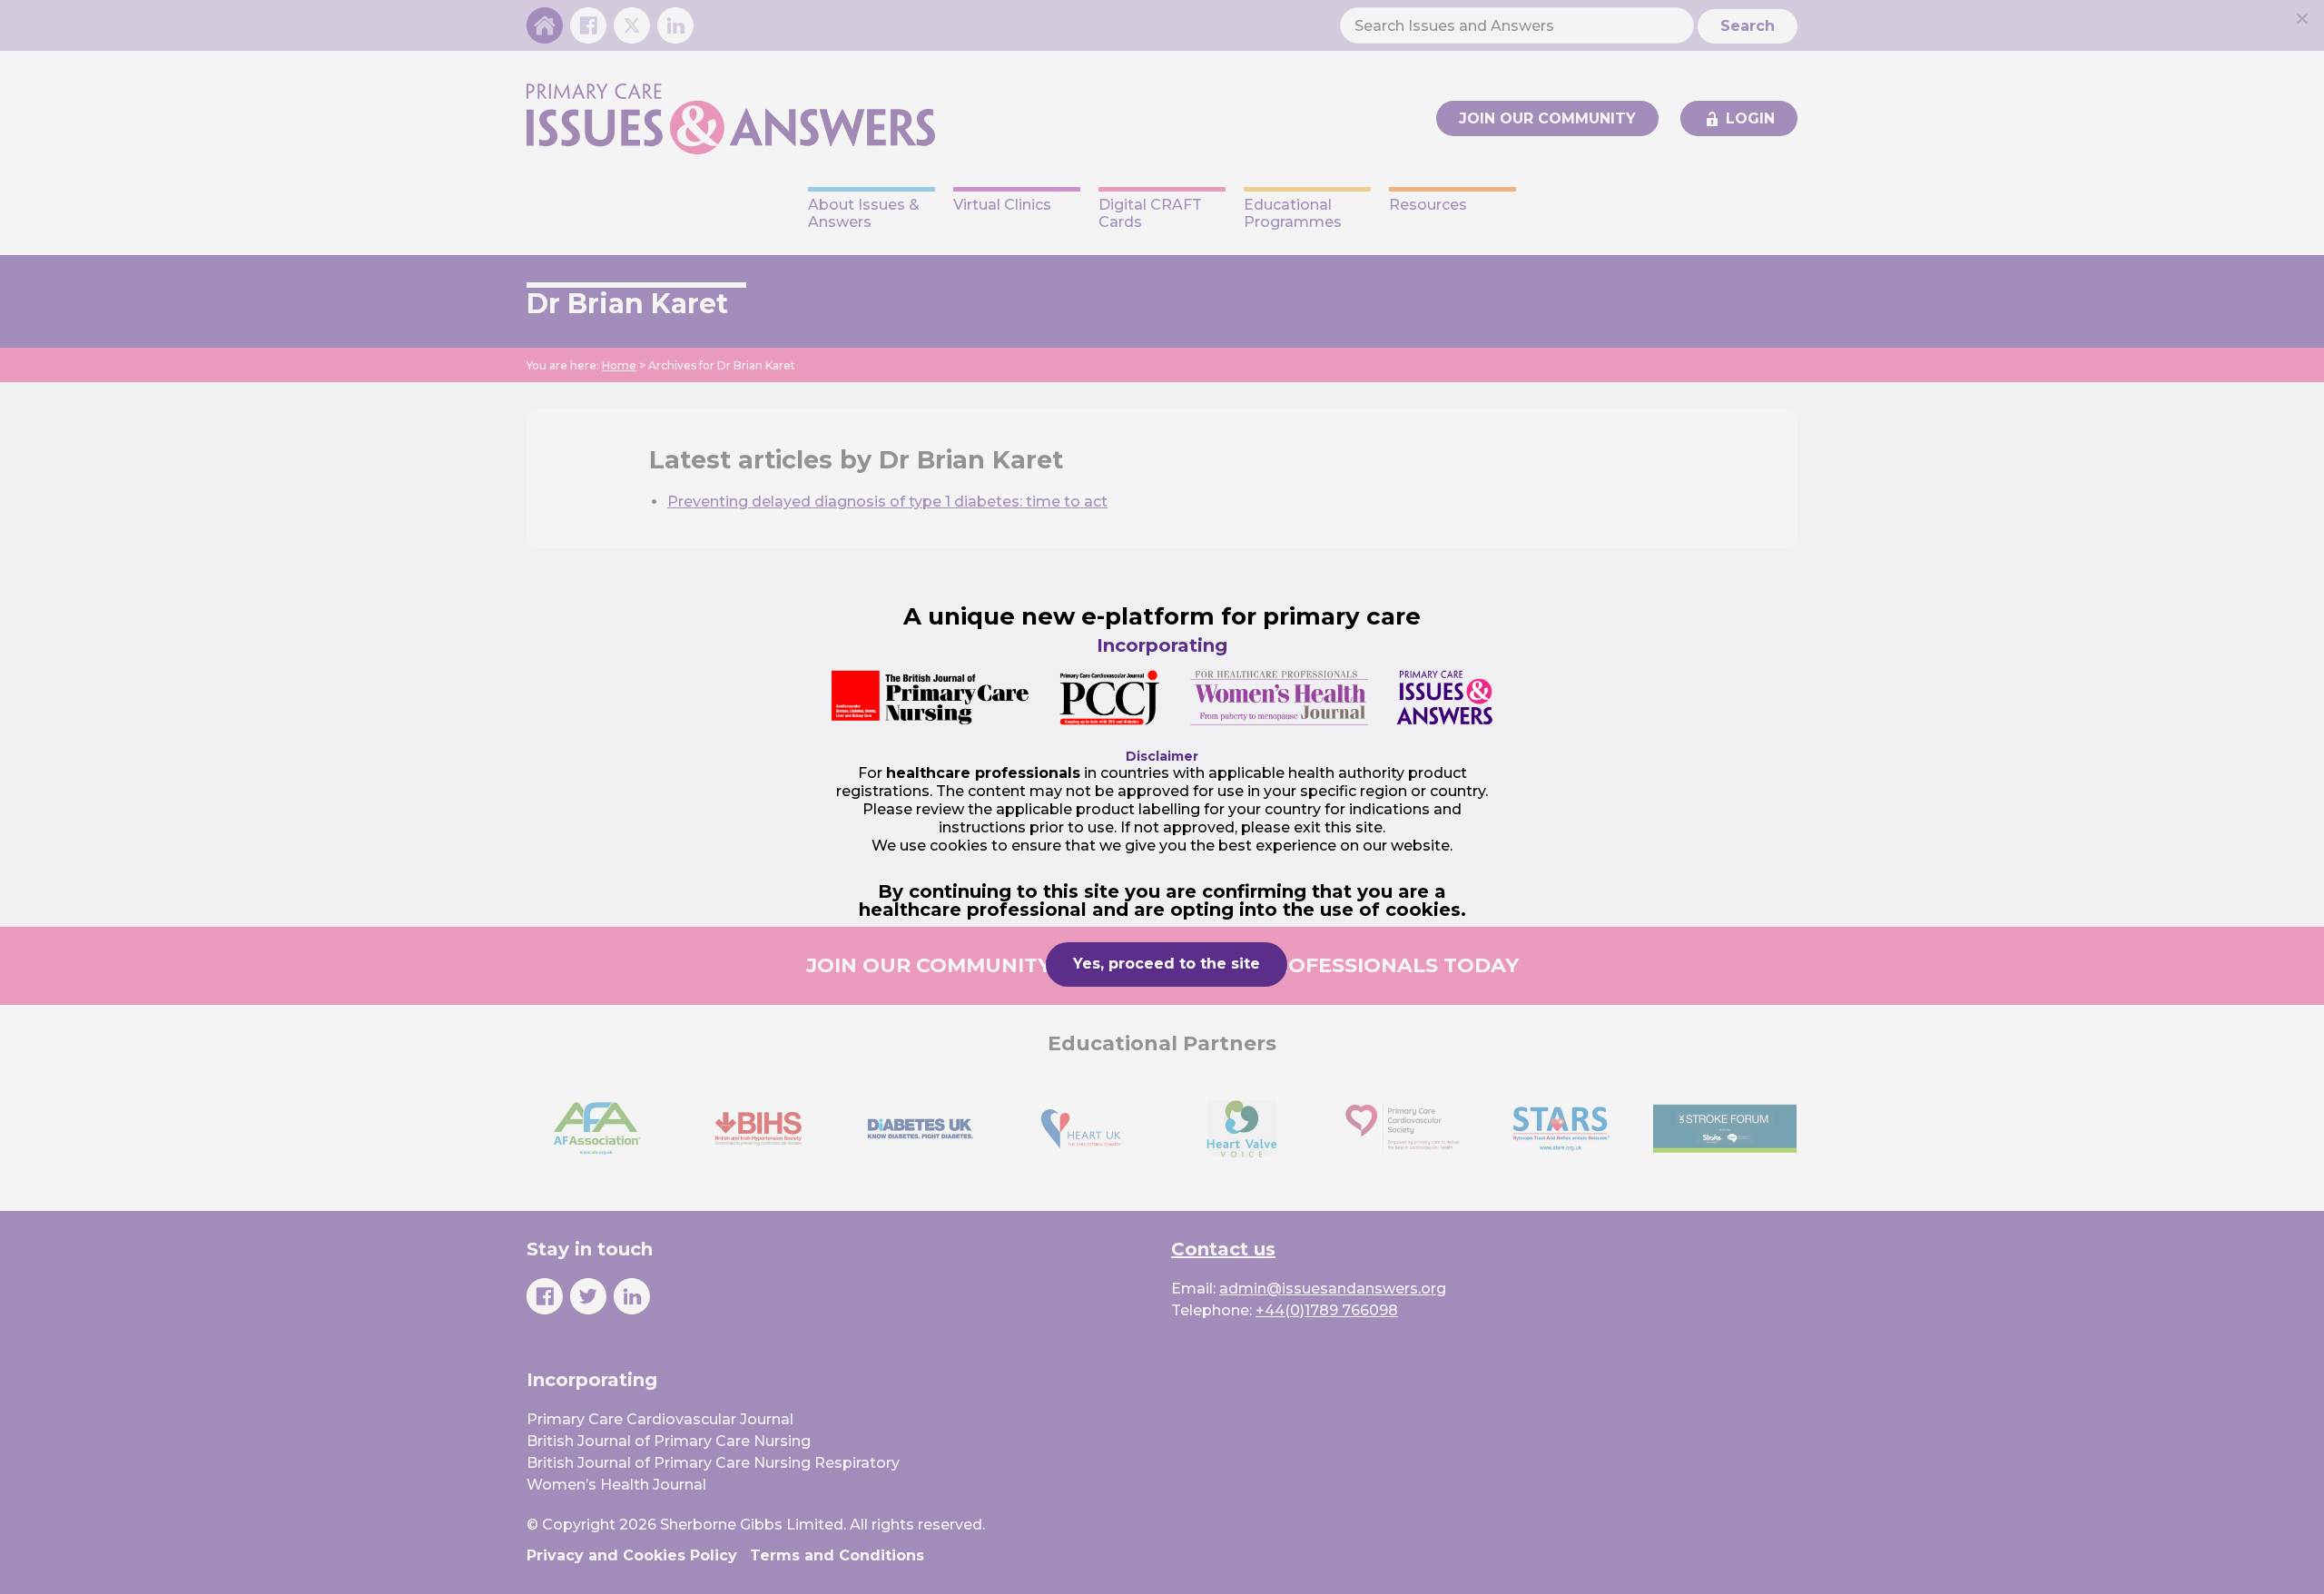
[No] (2301, 18)
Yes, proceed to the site (1167, 964)
